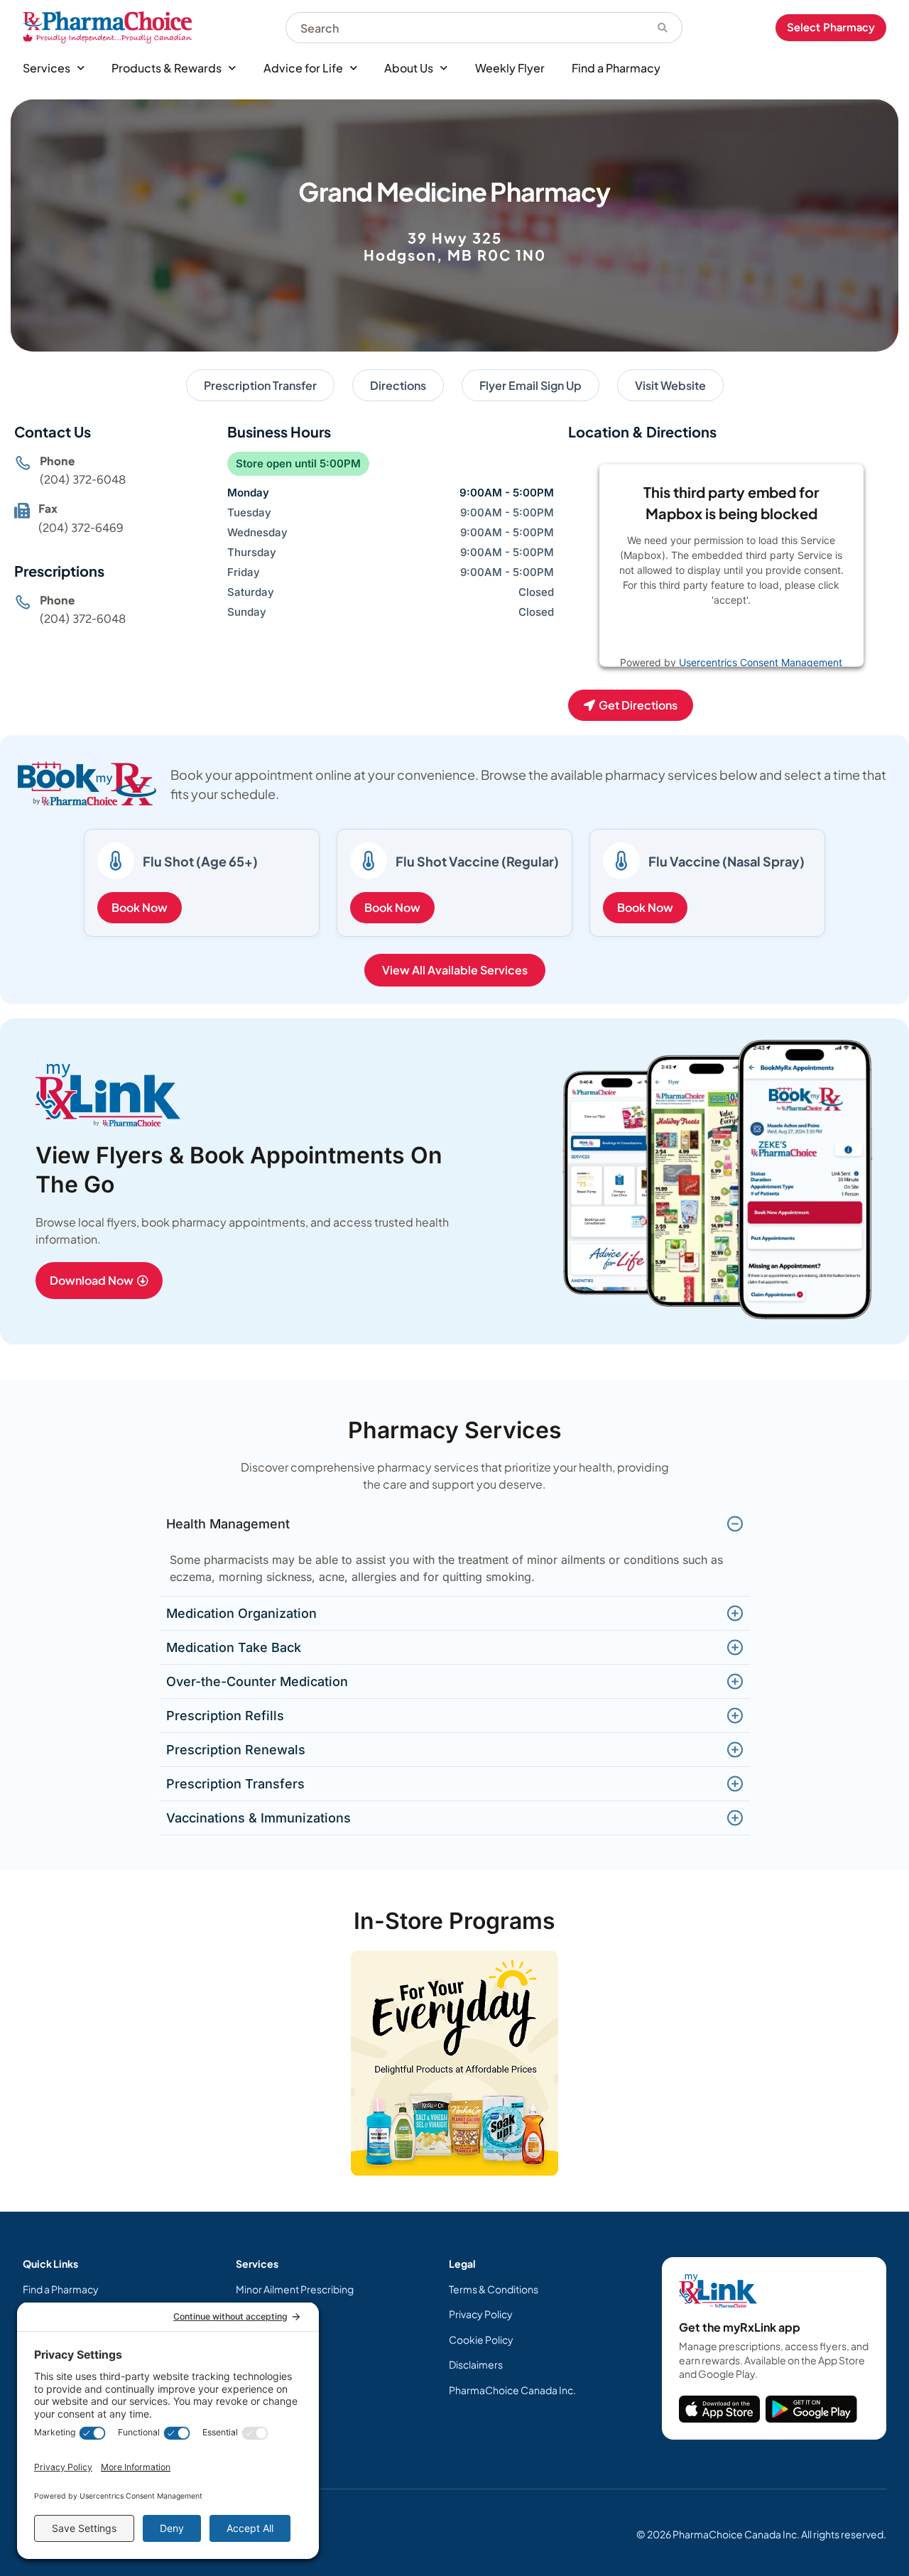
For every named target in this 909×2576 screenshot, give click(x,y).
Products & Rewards (167, 68)
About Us (409, 68)
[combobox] (464, 28)
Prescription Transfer (260, 385)
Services (47, 68)
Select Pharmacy (831, 27)
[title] (719, 2409)
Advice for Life (303, 68)
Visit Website (670, 385)
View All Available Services (455, 970)
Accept (778, 635)
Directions (398, 385)
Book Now (140, 907)
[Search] (663, 28)
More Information (702, 635)
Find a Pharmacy (616, 68)
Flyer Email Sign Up (530, 385)
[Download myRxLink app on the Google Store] (811, 2409)
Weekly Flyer (510, 68)
